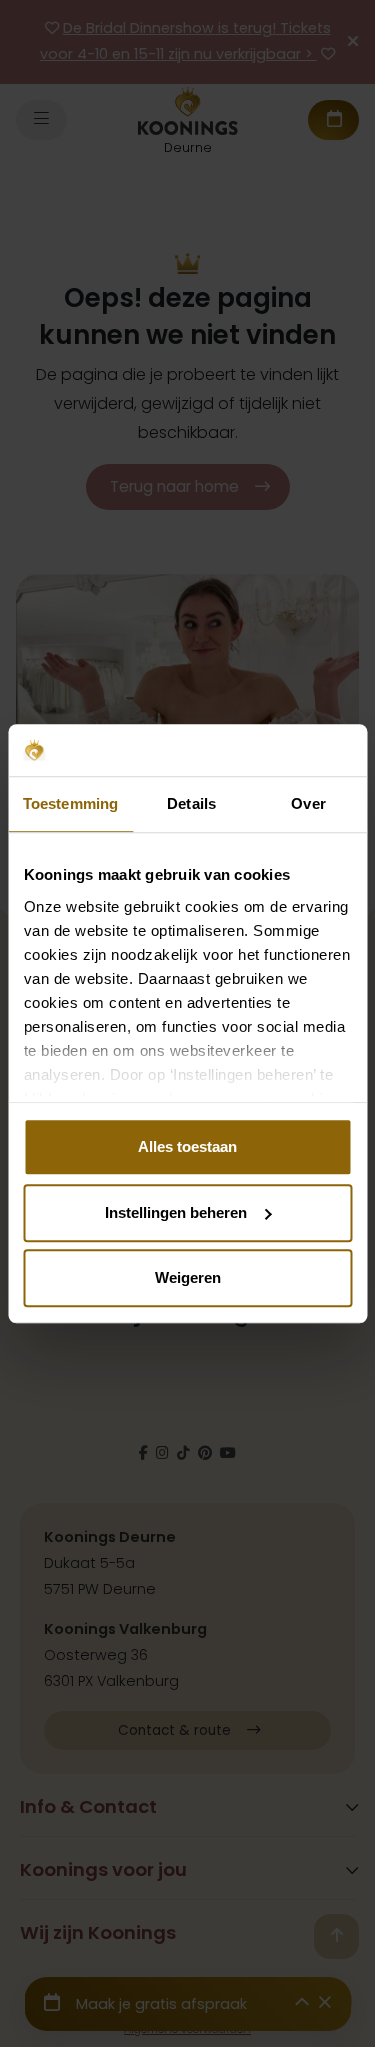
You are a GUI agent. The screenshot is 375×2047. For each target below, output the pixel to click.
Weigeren (188, 1277)
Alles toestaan (187, 1146)
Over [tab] (308, 803)
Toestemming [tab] (70, 803)
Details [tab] (191, 803)
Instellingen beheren (176, 1212)
